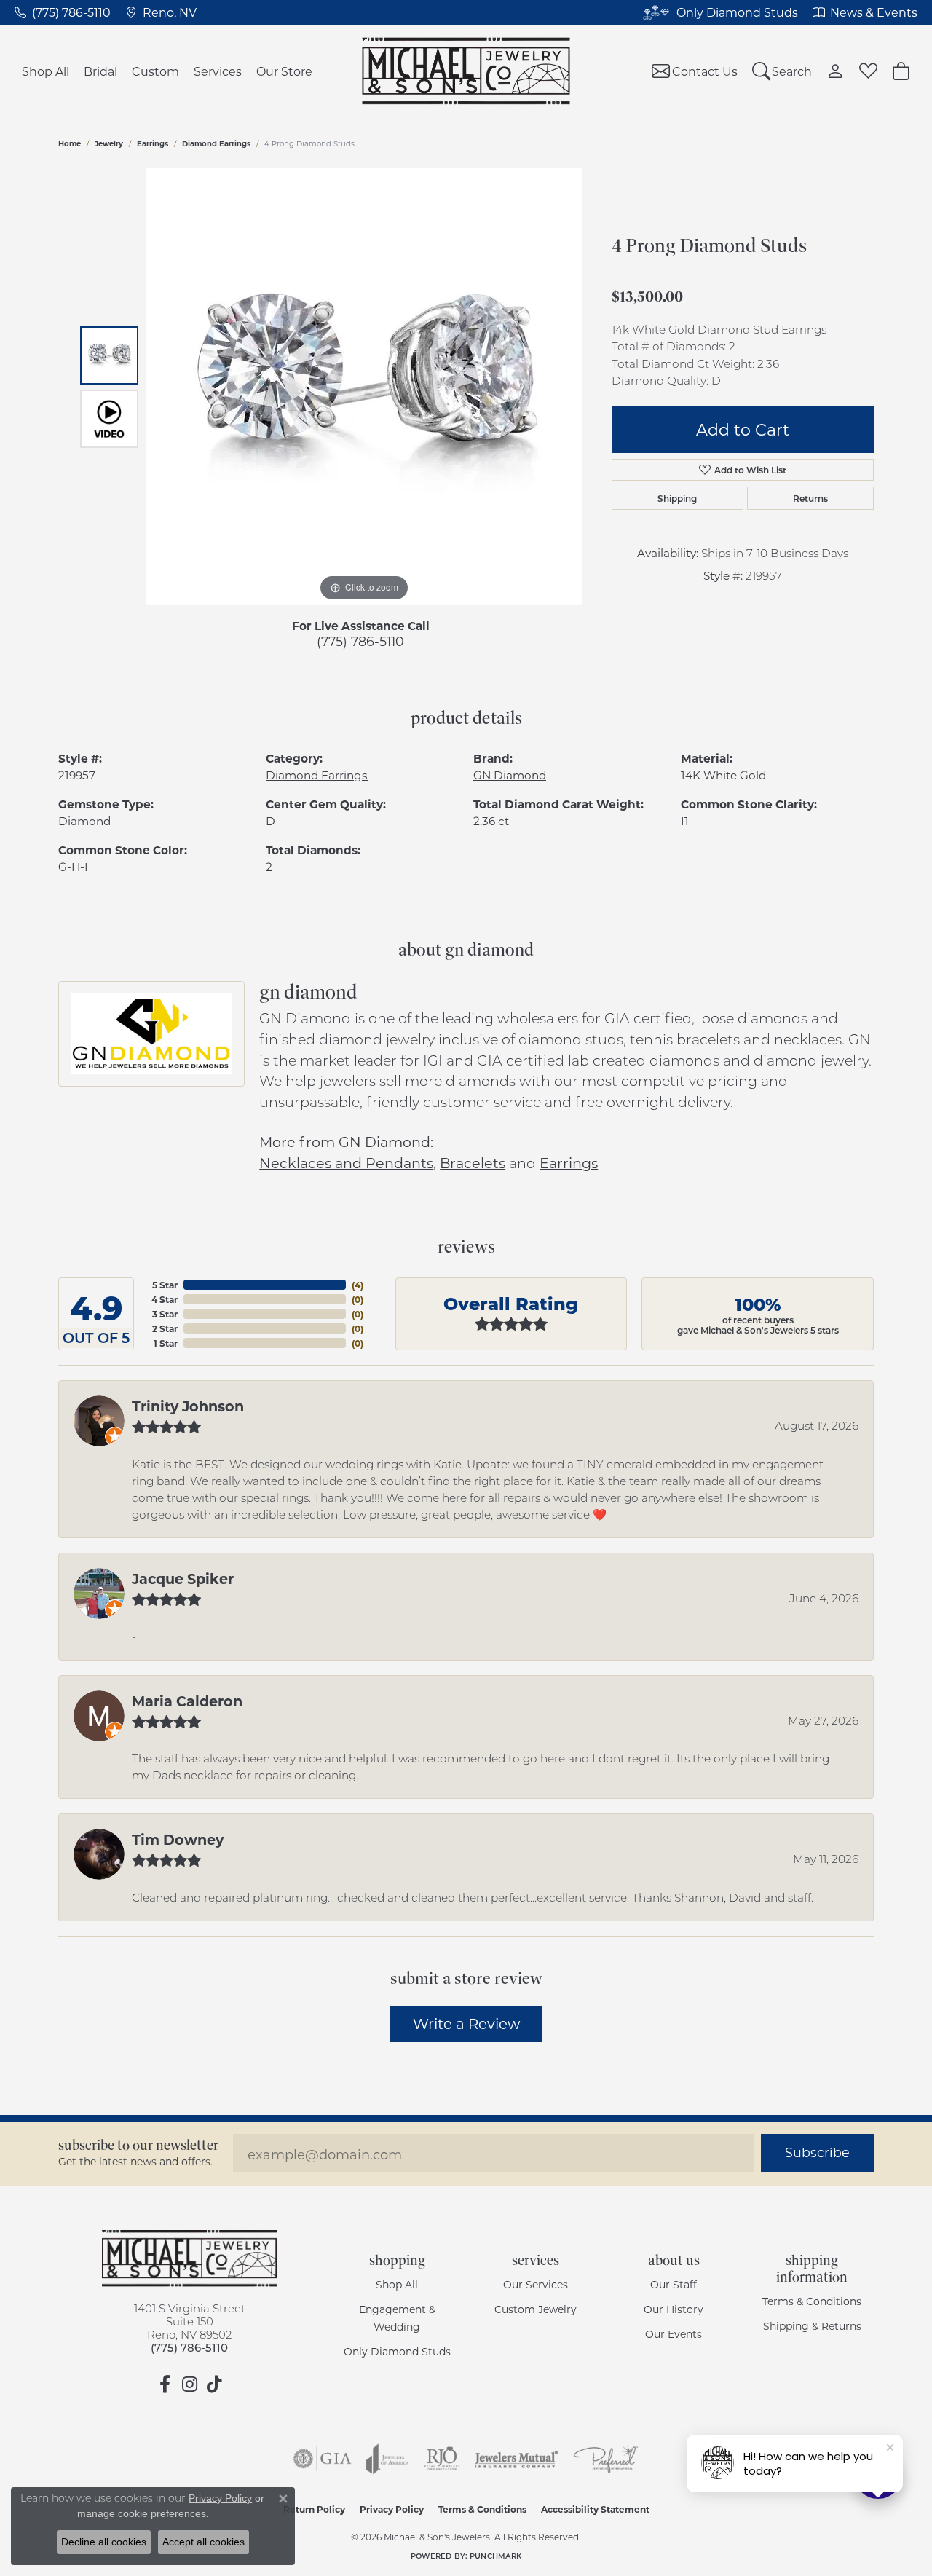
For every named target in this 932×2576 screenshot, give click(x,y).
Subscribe (817, 2152)
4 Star (165, 1299)
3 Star (165, 1314)
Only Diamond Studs (397, 2351)
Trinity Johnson (188, 1406)
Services (218, 71)
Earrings (153, 143)
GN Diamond (510, 775)
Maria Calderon (187, 1701)
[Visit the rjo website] (442, 2459)
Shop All (46, 71)
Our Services (536, 2284)
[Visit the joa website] (387, 2459)
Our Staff (674, 2284)
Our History (674, 2309)
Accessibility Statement (595, 2509)
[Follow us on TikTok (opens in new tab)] (214, 2384)
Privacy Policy (392, 2509)
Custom (155, 71)
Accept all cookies (204, 2542)
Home (70, 143)
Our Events (674, 2334)
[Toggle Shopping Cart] (901, 71)
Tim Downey (178, 1839)
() (358, 1285)
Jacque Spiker (183, 1578)
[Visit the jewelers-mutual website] (517, 2459)
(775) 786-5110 (360, 641)
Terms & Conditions (812, 2301)
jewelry (109, 143)
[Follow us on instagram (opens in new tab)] (189, 2384)
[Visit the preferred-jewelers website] (606, 2459)
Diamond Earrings (216, 143)
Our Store (284, 71)
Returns (810, 498)
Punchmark (495, 2556)
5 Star (165, 1285)
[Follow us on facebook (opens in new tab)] (165, 2384)
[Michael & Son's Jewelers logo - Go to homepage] (466, 71)
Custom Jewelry (536, 2309)
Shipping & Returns (812, 2326)
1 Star (166, 1343)
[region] (364, 387)
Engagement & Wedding (397, 2318)
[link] (63, 12)
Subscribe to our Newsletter (138, 2145)
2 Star (165, 1328)
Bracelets (473, 1163)
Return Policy (314, 2509)
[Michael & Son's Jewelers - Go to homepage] (189, 2258)
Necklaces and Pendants (346, 1163)
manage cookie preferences (142, 2513)
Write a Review (466, 2023)
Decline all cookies (104, 2542)
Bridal (100, 71)
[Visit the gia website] (323, 2459)
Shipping (677, 498)
